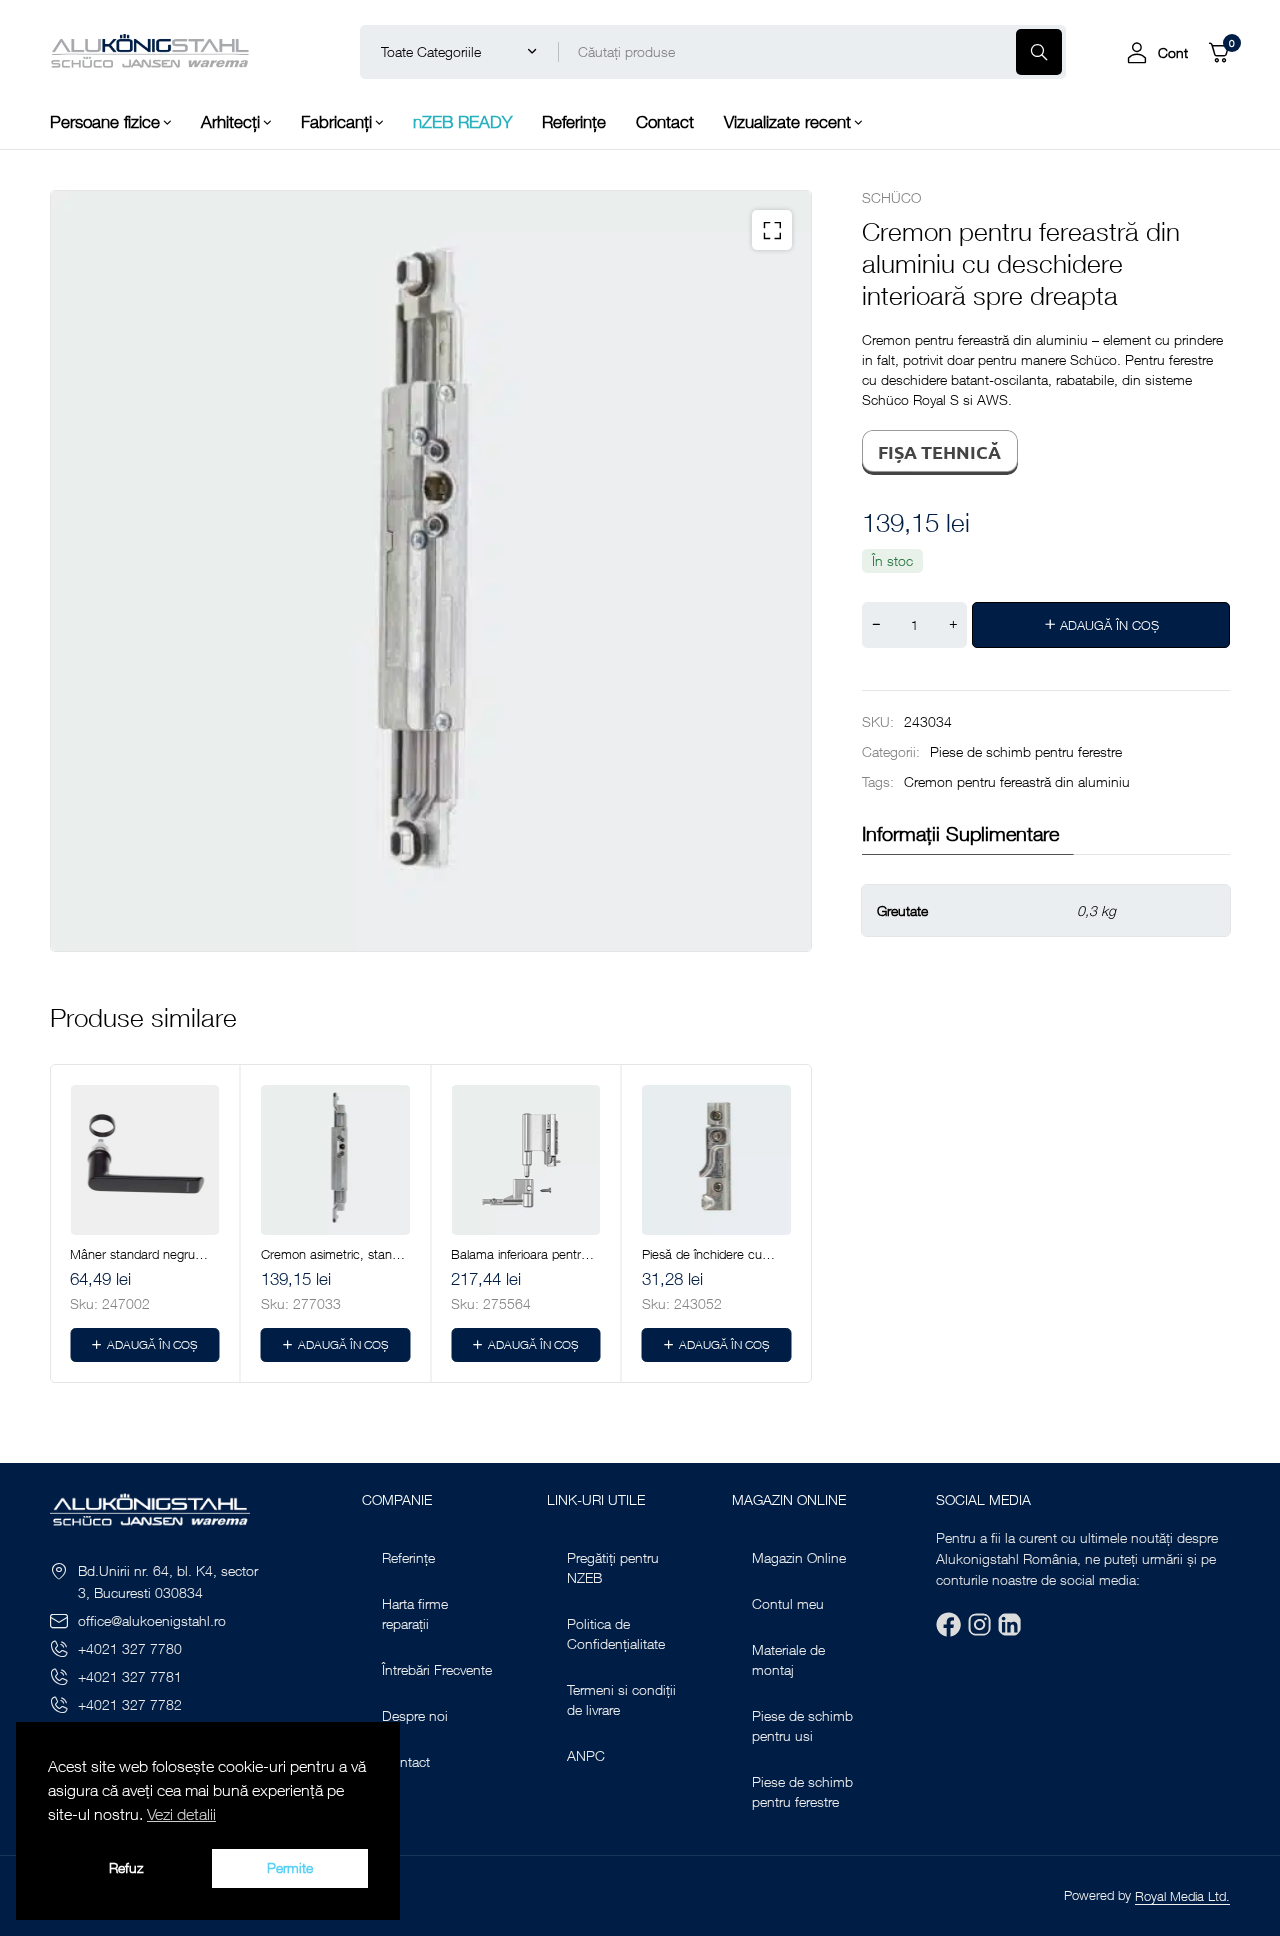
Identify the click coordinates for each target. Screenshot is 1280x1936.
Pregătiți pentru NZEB (613, 1567)
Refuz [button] (126, 1867)
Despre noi (415, 1715)
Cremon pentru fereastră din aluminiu (1017, 781)
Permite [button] (290, 1867)
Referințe (408, 1557)
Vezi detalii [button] (181, 1814)
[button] (772, 230)
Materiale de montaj (788, 1659)
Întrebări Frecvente (437, 1669)
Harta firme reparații (415, 1613)
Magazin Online (799, 1557)
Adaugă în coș (1109, 625)
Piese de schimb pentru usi (802, 1725)
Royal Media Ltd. (1182, 1896)
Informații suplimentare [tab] (960, 833)
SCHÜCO (891, 198)
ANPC (586, 1755)
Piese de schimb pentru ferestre (1026, 751)
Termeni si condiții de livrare (621, 1699)
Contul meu (788, 1603)
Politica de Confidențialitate (616, 1633)
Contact (406, 1761)
